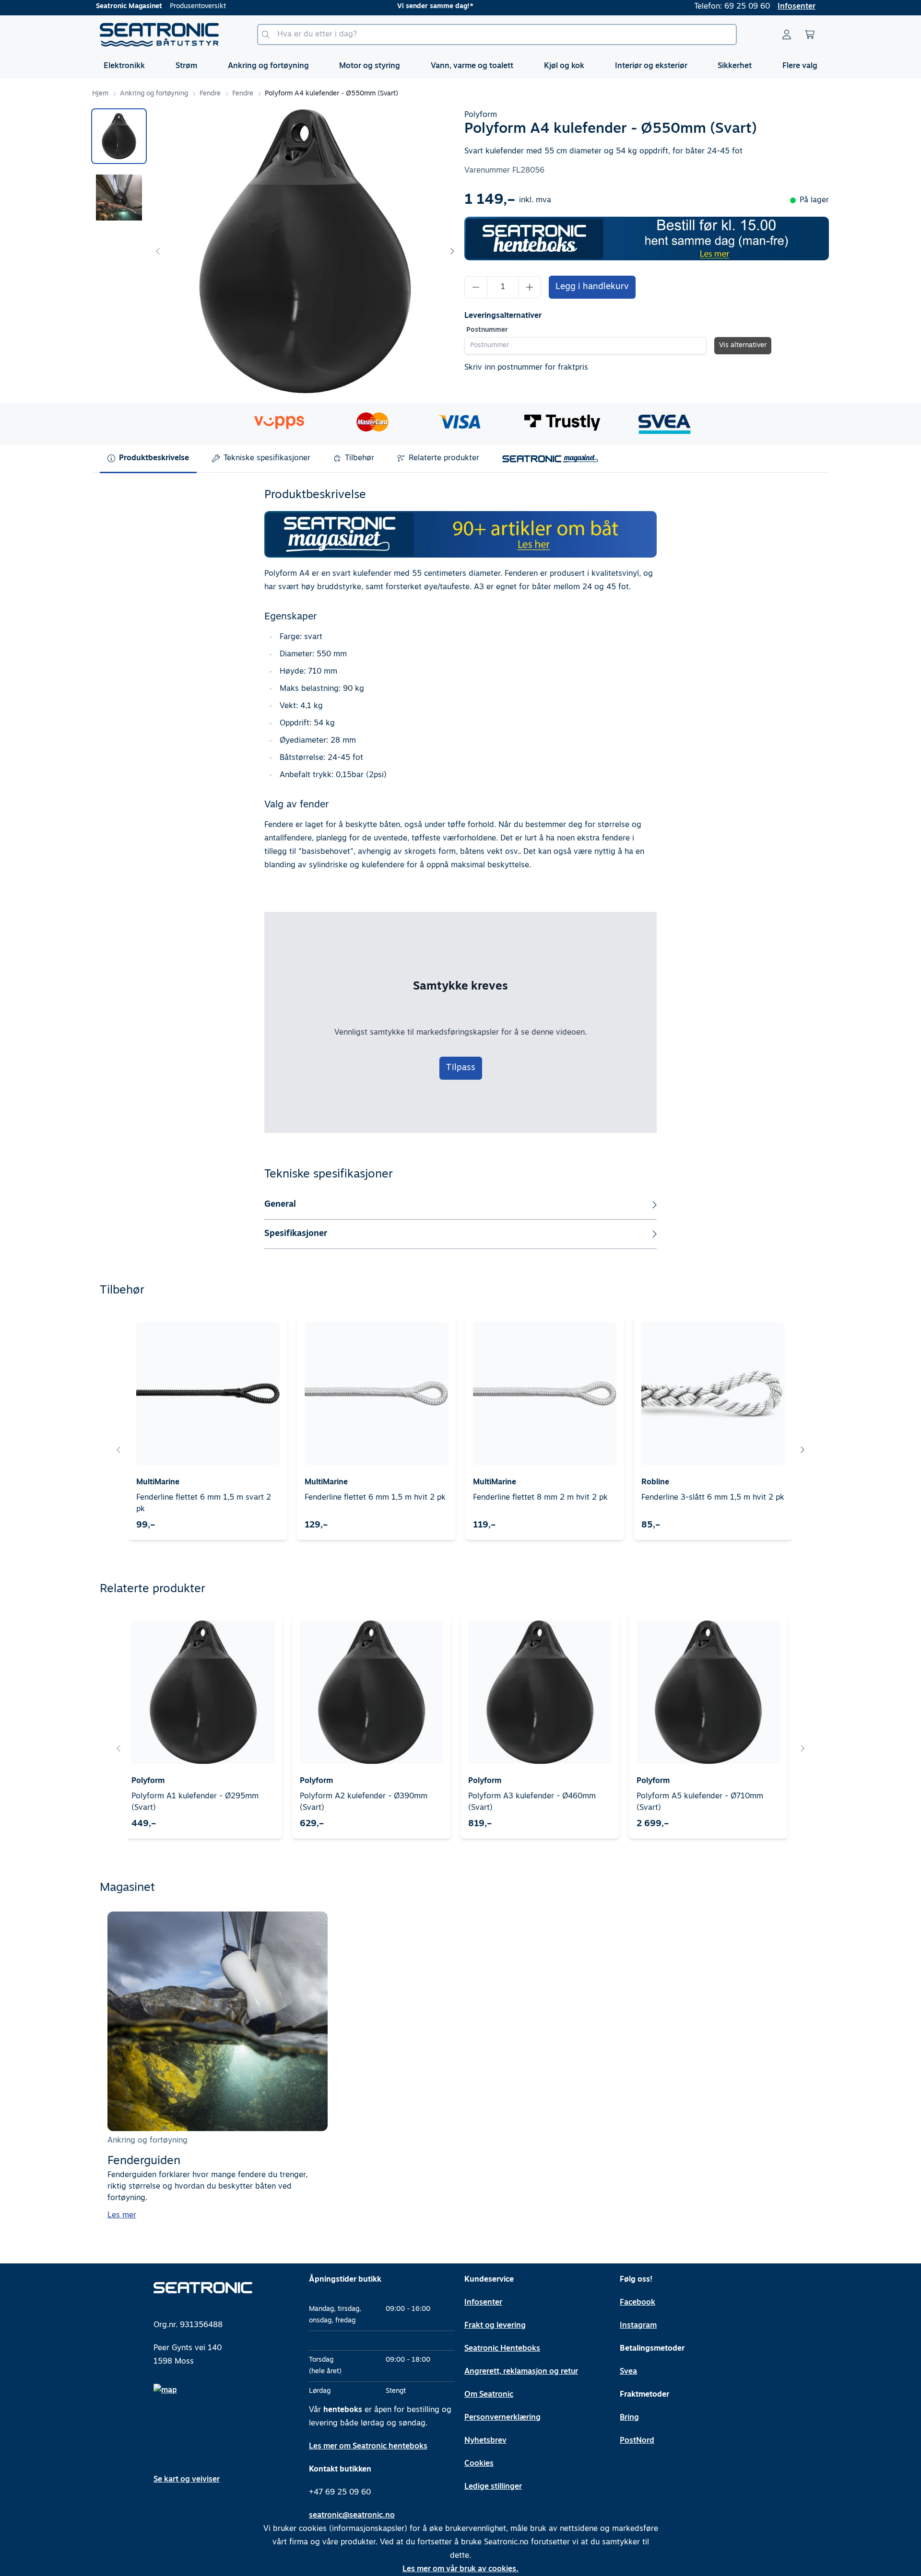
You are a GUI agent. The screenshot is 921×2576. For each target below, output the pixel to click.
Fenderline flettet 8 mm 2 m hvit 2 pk (540, 1498)
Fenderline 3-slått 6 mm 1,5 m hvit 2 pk (713, 1498)
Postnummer (487, 330)
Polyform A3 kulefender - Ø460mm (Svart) (532, 1802)
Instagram (638, 2326)
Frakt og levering (495, 2326)
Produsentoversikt (198, 6)
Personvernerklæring (502, 2418)
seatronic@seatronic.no (352, 2516)
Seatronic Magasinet (129, 6)
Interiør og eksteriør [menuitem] (651, 66)
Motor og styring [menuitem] (370, 66)
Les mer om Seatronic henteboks (368, 2447)
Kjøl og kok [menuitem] (564, 66)
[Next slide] (452, 251)
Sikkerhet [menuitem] (735, 66)
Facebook (638, 2303)
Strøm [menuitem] (186, 66)
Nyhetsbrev (485, 2441)
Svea (628, 2372)
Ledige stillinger (493, 2487)
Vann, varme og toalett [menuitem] (472, 66)
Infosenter (797, 7)
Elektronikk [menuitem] (124, 66)
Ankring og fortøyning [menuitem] (268, 66)
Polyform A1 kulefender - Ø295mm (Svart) (195, 1802)
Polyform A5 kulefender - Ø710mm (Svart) (700, 1802)
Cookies (479, 2464)
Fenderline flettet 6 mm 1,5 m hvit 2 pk (375, 1498)
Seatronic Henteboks (502, 2349)
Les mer (122, 2215)
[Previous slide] (158, 251)
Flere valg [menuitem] (800, 66)
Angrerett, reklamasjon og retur (521, 2372)
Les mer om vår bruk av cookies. (460, 2569)
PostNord (637, 2441)
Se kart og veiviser (187, 2480)
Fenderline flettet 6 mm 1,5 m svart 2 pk (204, 1504)
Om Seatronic (489, 2395)
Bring (629, 2418)
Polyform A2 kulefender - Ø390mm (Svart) (364, 1802)
